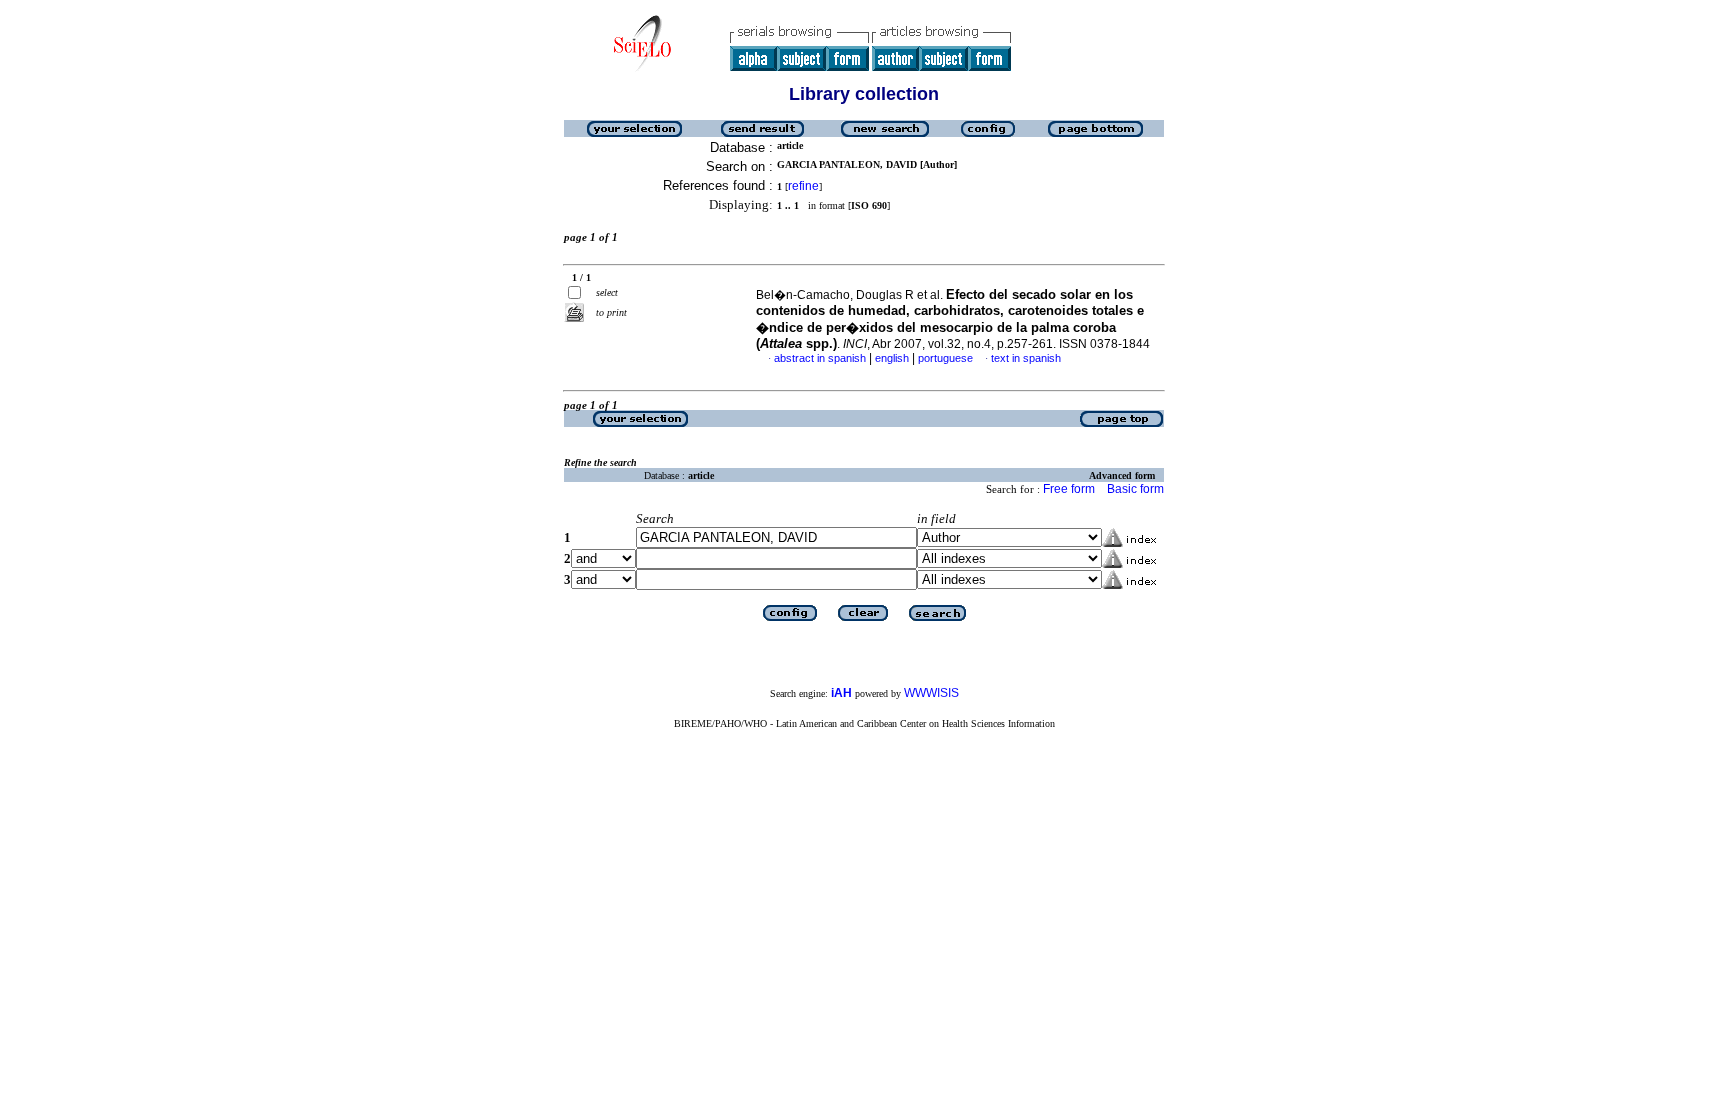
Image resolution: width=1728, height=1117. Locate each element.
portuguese (945, 358)
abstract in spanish (820, 358)
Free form (1069, 489)
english (892, 358)
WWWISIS (931, 693)
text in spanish (1026, 358)
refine (803, 186)
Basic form (1135, 489)
